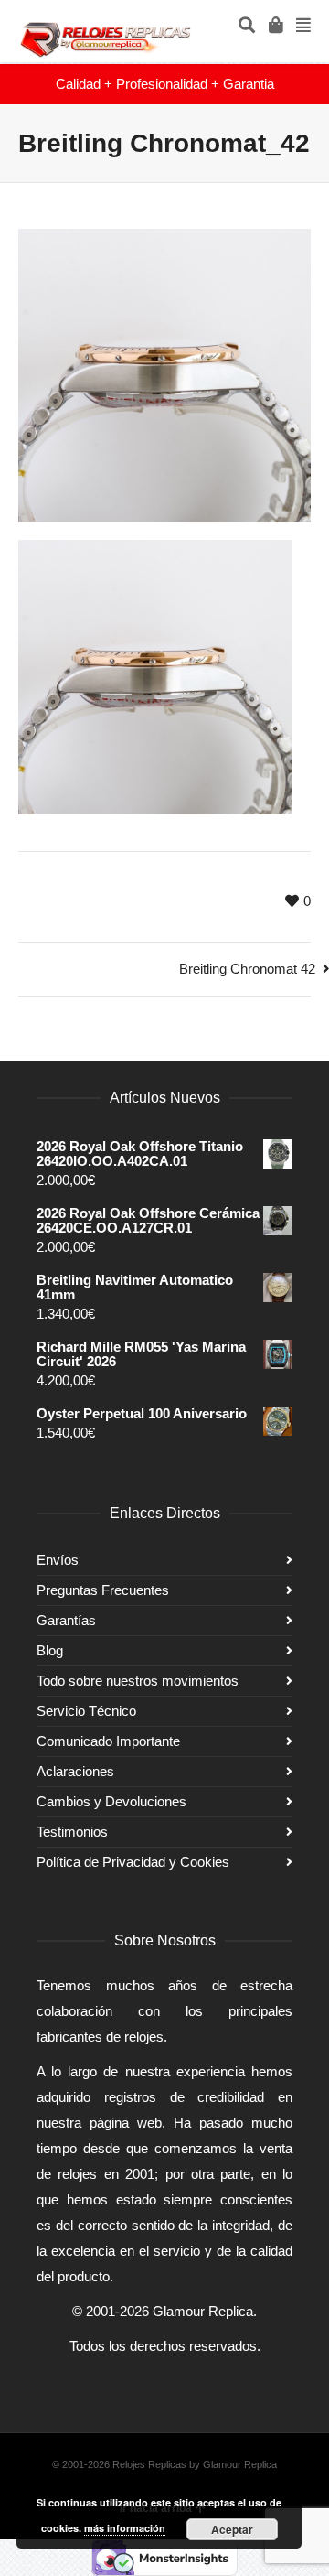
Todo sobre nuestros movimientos (138, 1681)
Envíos (58, 1560)
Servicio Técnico (86, 1711)
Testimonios (72, 1832)
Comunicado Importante (108, 1741)
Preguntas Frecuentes (103, 1590)
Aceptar (232, 2529)
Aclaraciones (75, 1771)
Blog (50, 1650)
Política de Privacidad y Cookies (133, 1862)
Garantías (66, 1620)
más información (125, 2528)
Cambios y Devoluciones (111, 1801)
